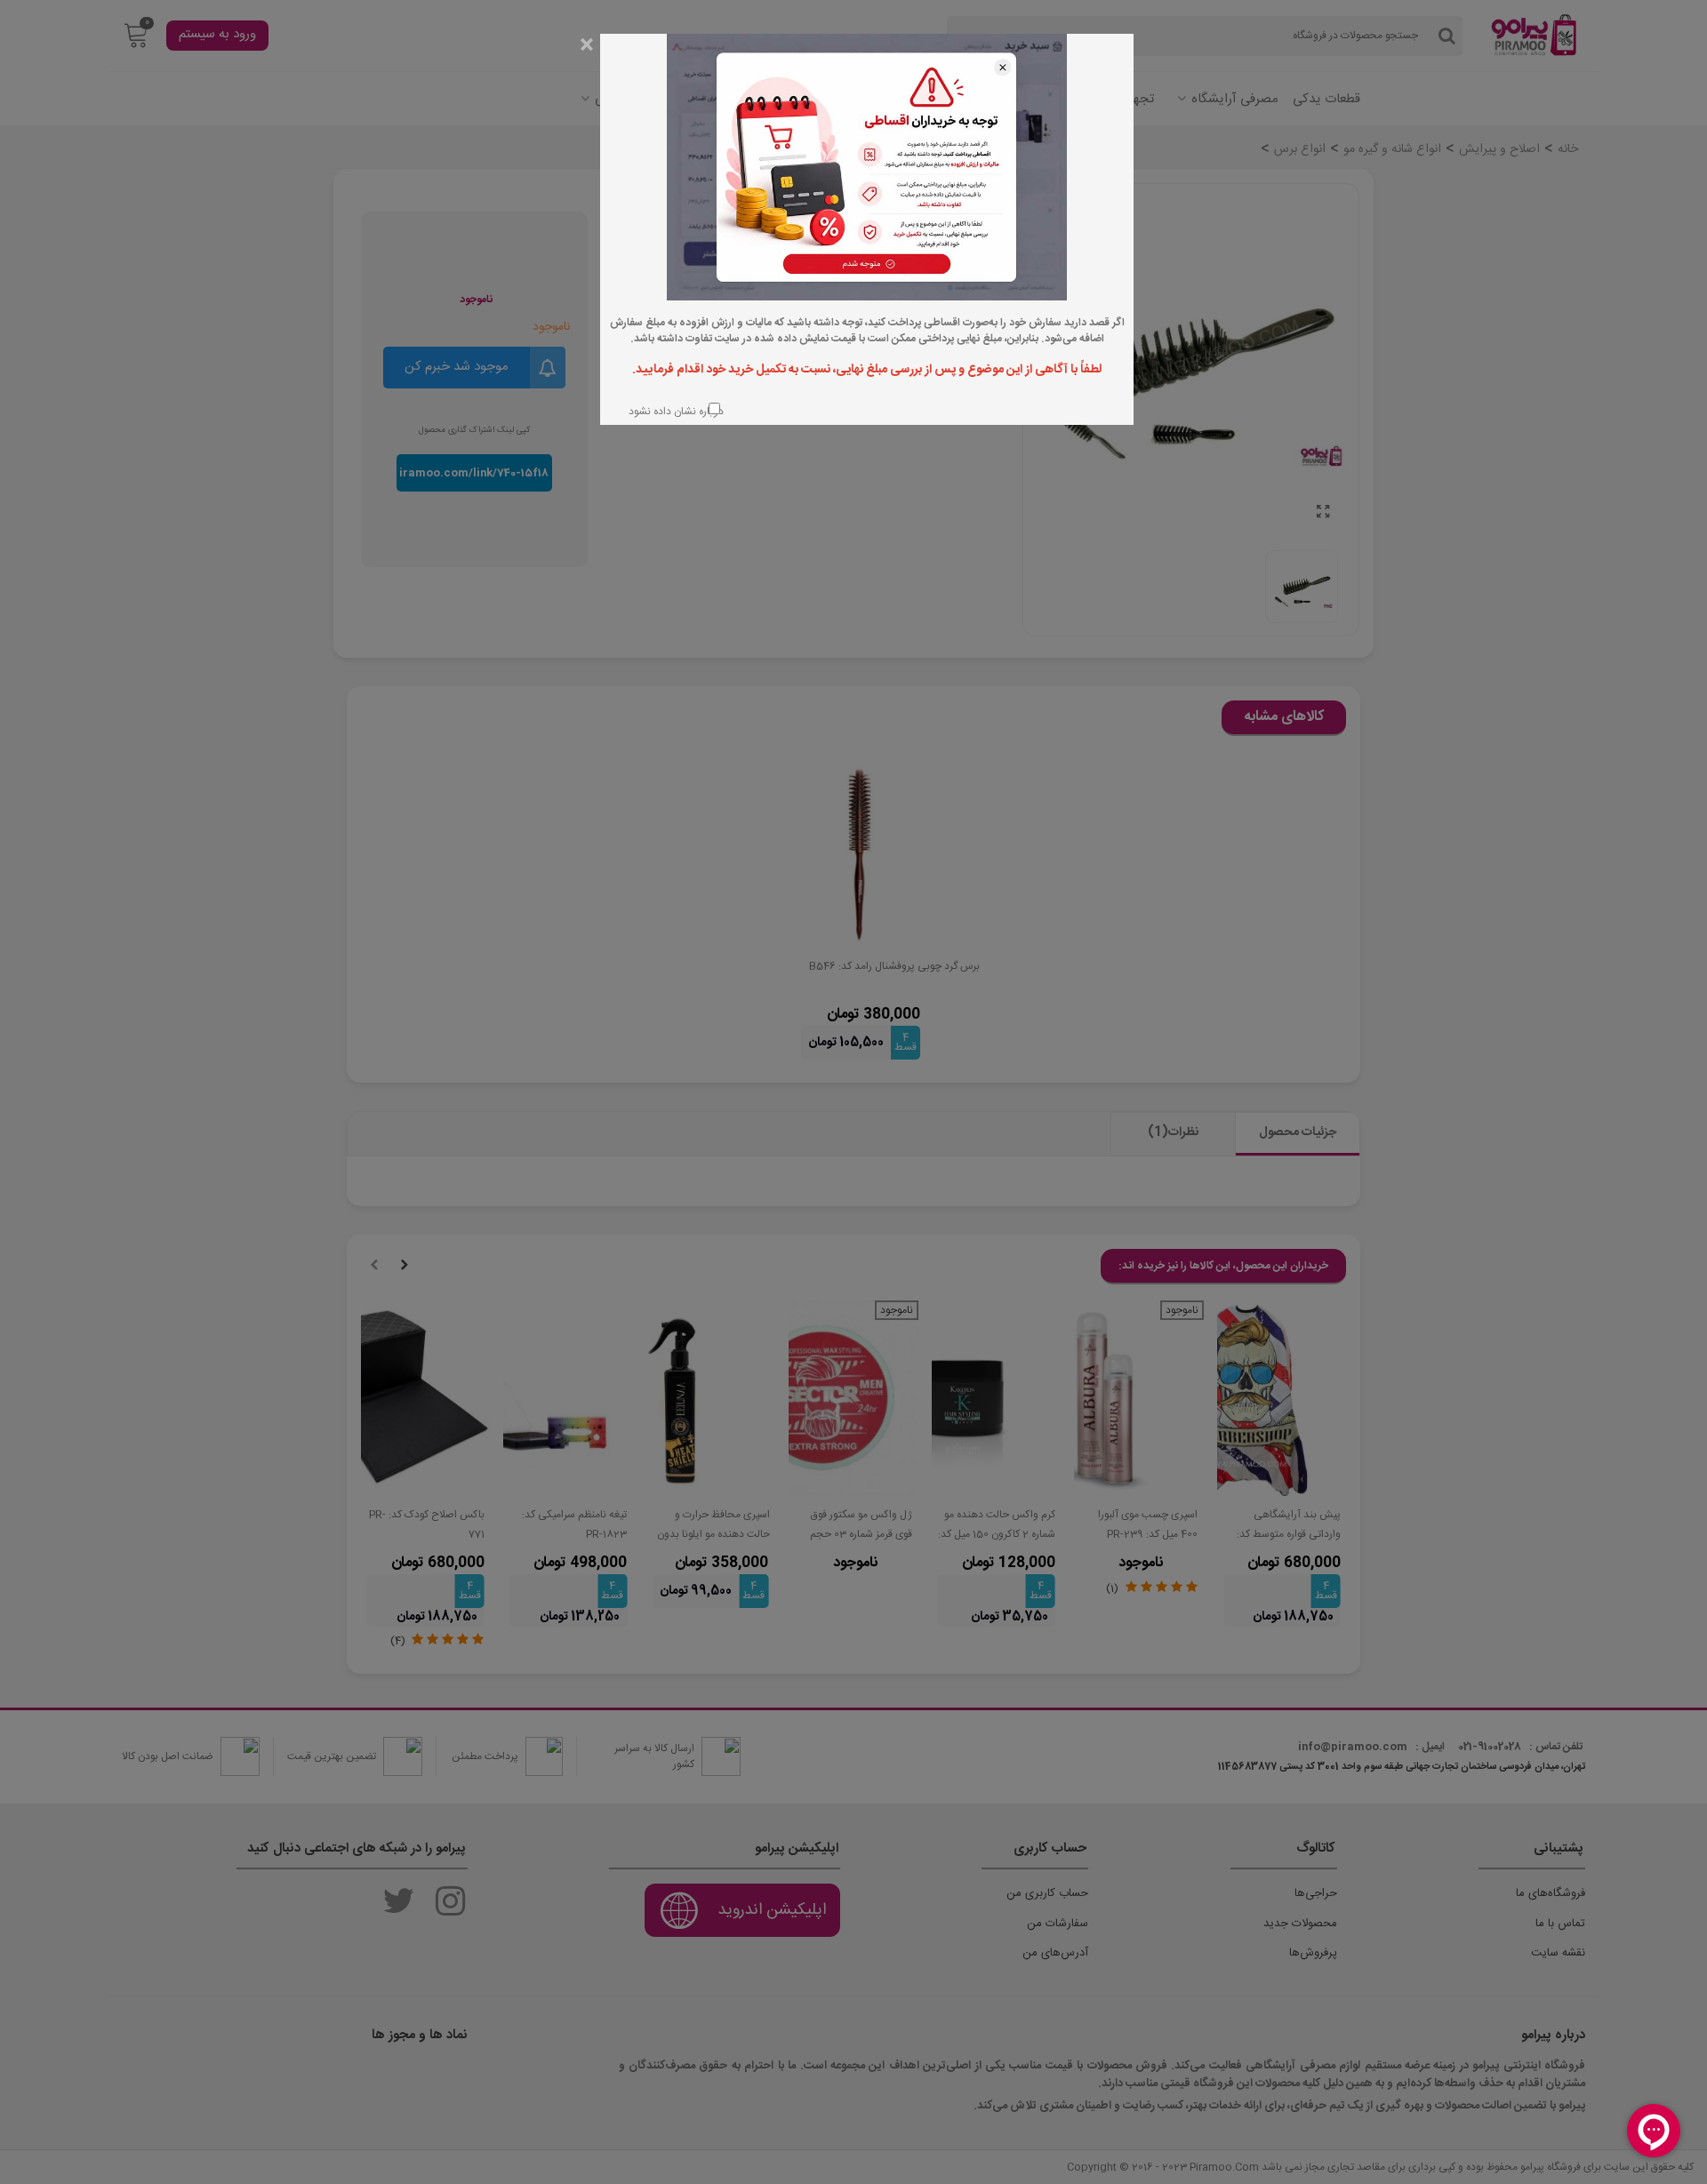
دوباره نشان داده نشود (674, 411)
